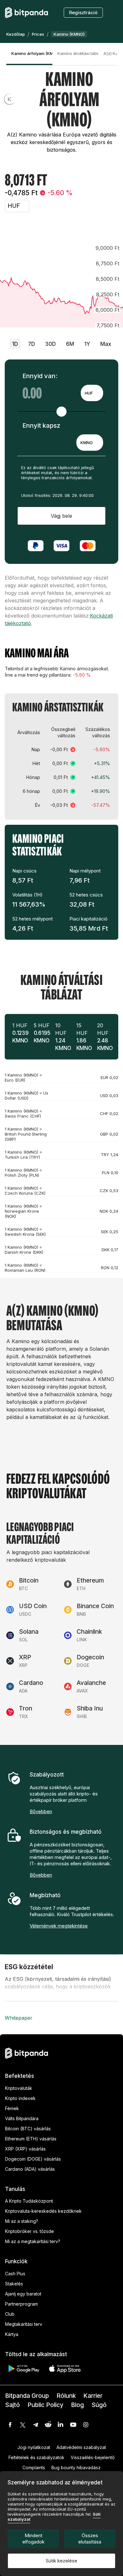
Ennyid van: (40, 376)
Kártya (12, 2334)
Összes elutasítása (90, 2539)
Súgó (99, 2405)
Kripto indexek (20, 2098)
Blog (77, 2405)
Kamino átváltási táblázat (78, 53)
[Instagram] (86, 2425)
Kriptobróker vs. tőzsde (29, 2231)
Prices (38, 34)
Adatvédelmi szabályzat (81, 2447)
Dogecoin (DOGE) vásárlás (33, 2159)
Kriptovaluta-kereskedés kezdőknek (43, 2211)
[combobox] (92, 393)
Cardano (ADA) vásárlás (30, 2169)
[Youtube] (73, 2425)
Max (106, 344)
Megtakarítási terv (24, 2324)
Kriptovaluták (19, 2088)
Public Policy (45, 2405)
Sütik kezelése (61, 2561)
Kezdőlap (16, 34)
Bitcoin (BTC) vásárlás (28, 2129)
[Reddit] (48, 2425)
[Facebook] (10, 2425)
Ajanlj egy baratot (23, 2294)
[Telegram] (35, 2425)
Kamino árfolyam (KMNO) (32, 53)
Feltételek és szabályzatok (36, 2457)
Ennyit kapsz (41, 425)
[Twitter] (23, 2425)
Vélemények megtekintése (59, 1926)
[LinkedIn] (61, 2425)
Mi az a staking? (22, 2221)
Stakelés (14, 2284)
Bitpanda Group (27, 2396)
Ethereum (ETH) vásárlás (31, 2139)
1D (15, 344)
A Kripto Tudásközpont (29, 2201)
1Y (87, 344)
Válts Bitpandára (22, 2118)
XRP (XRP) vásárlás (25, 2149)
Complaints (34, 2467)
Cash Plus (15, 2274)
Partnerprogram (21, 2304)
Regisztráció (83, 12)
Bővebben (41, 1811)
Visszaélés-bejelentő (93, 2457)
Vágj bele (61, 516)
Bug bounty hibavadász (76, 2467)
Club (10, 2314)
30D (50, 344)
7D (32, 344)
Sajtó (12, 2405)
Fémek (12, 2108)
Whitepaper (19, 2018)
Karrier (93, 2396)
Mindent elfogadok (33, 2539)
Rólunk (66, 2396)
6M (70, 344)
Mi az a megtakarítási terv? (33, 2241)
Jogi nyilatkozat (34, 2447)
